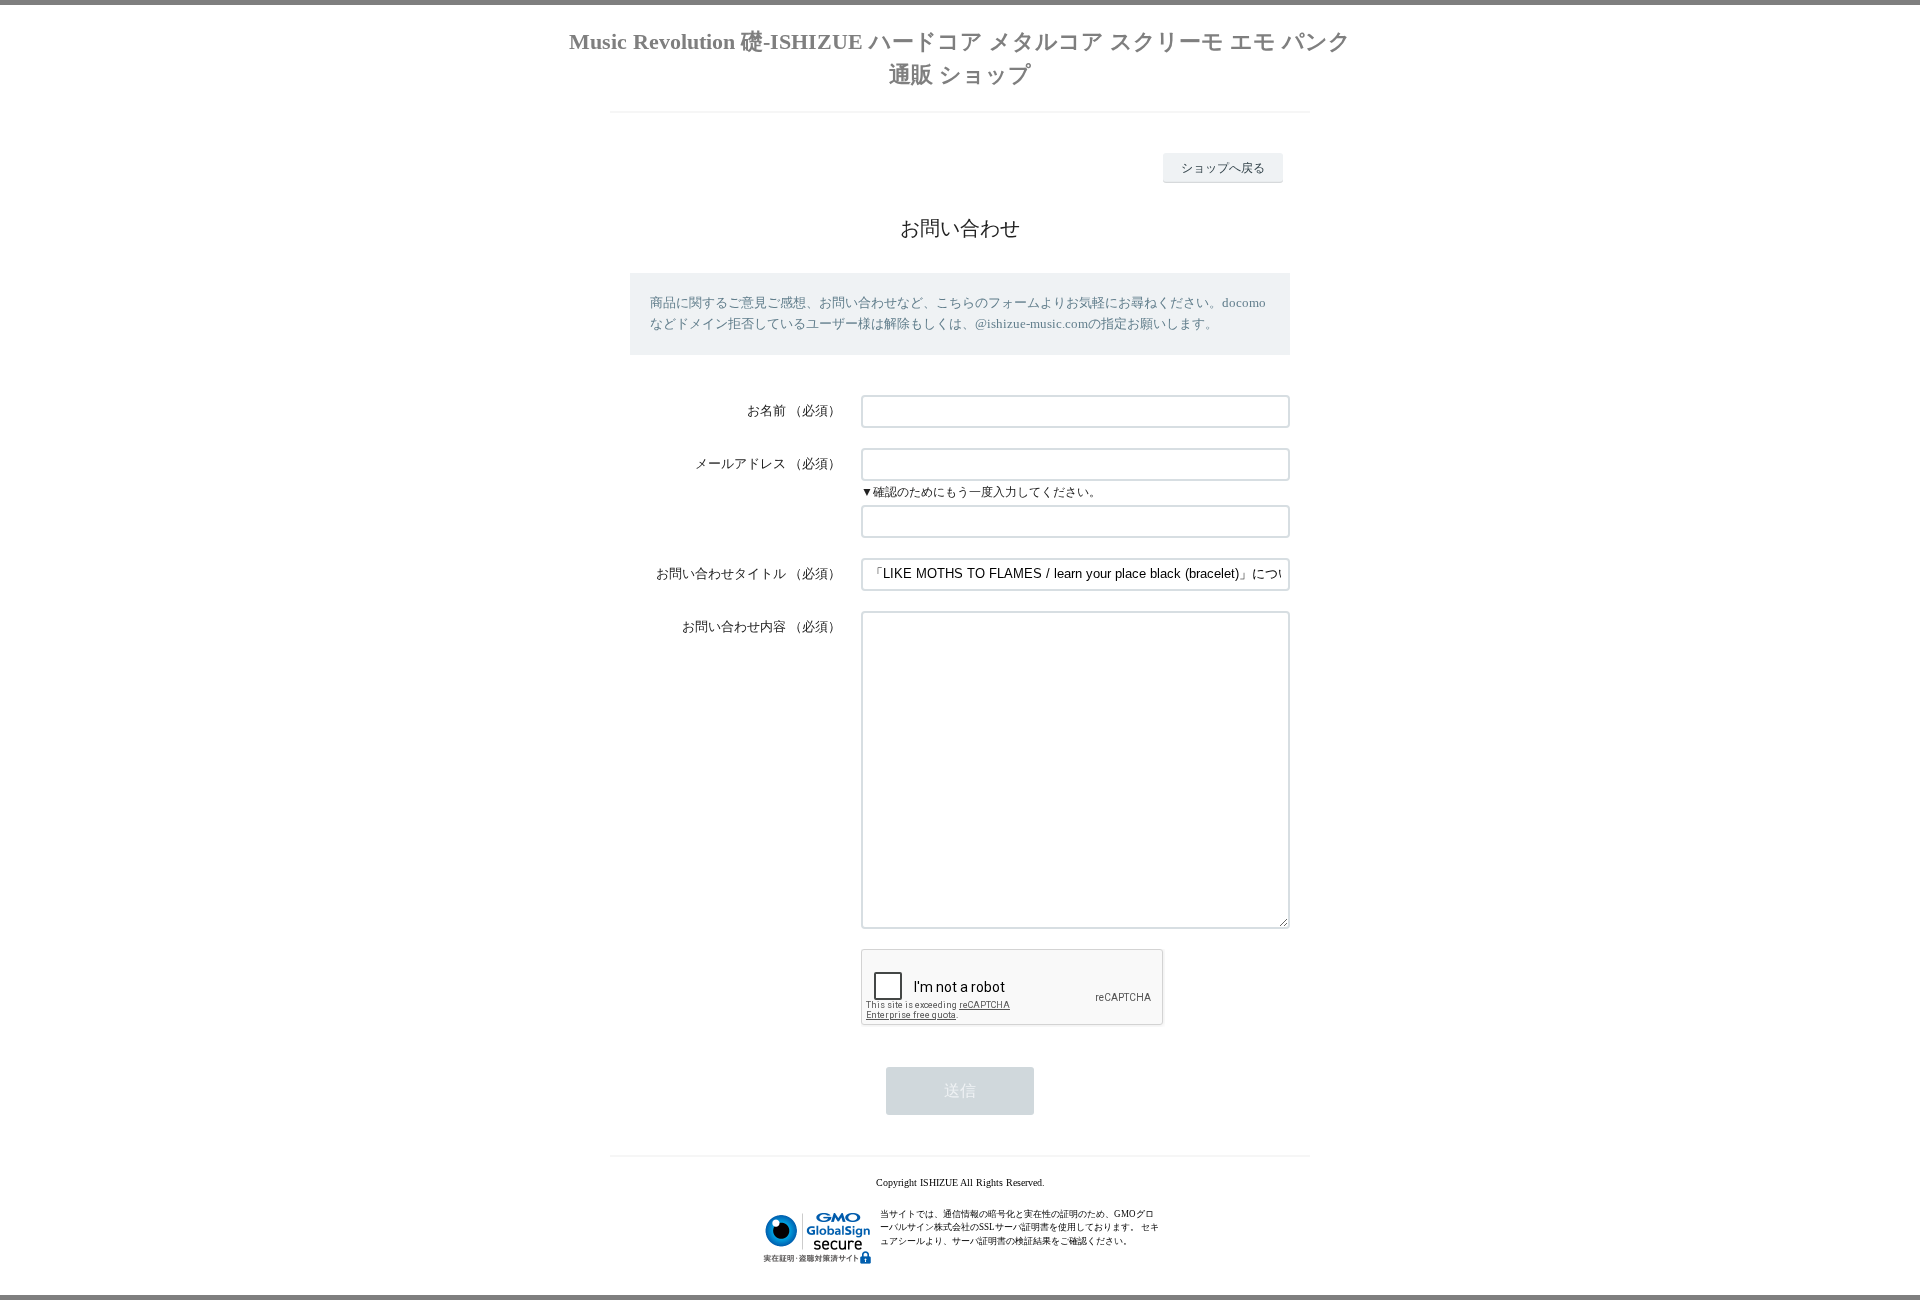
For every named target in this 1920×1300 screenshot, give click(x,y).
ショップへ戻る (1223, 168)
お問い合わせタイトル (721, 573)
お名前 (766, 410)
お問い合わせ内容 (734, 626)
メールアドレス (740, 463)
